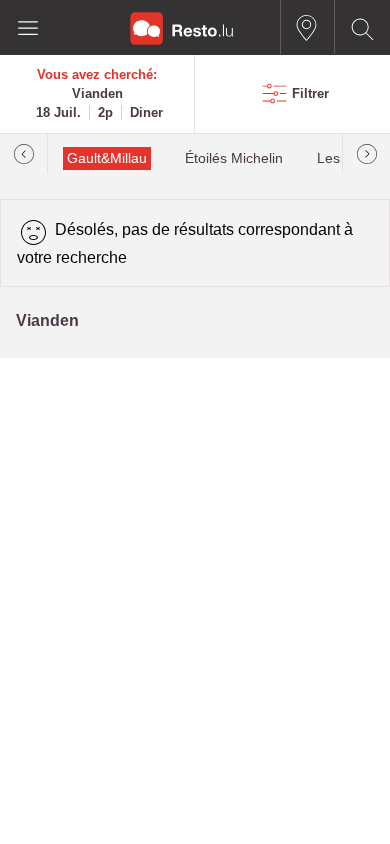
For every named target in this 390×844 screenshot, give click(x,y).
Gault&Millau (107, 158)
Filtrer (310, 93)
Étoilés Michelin (234, 158)
